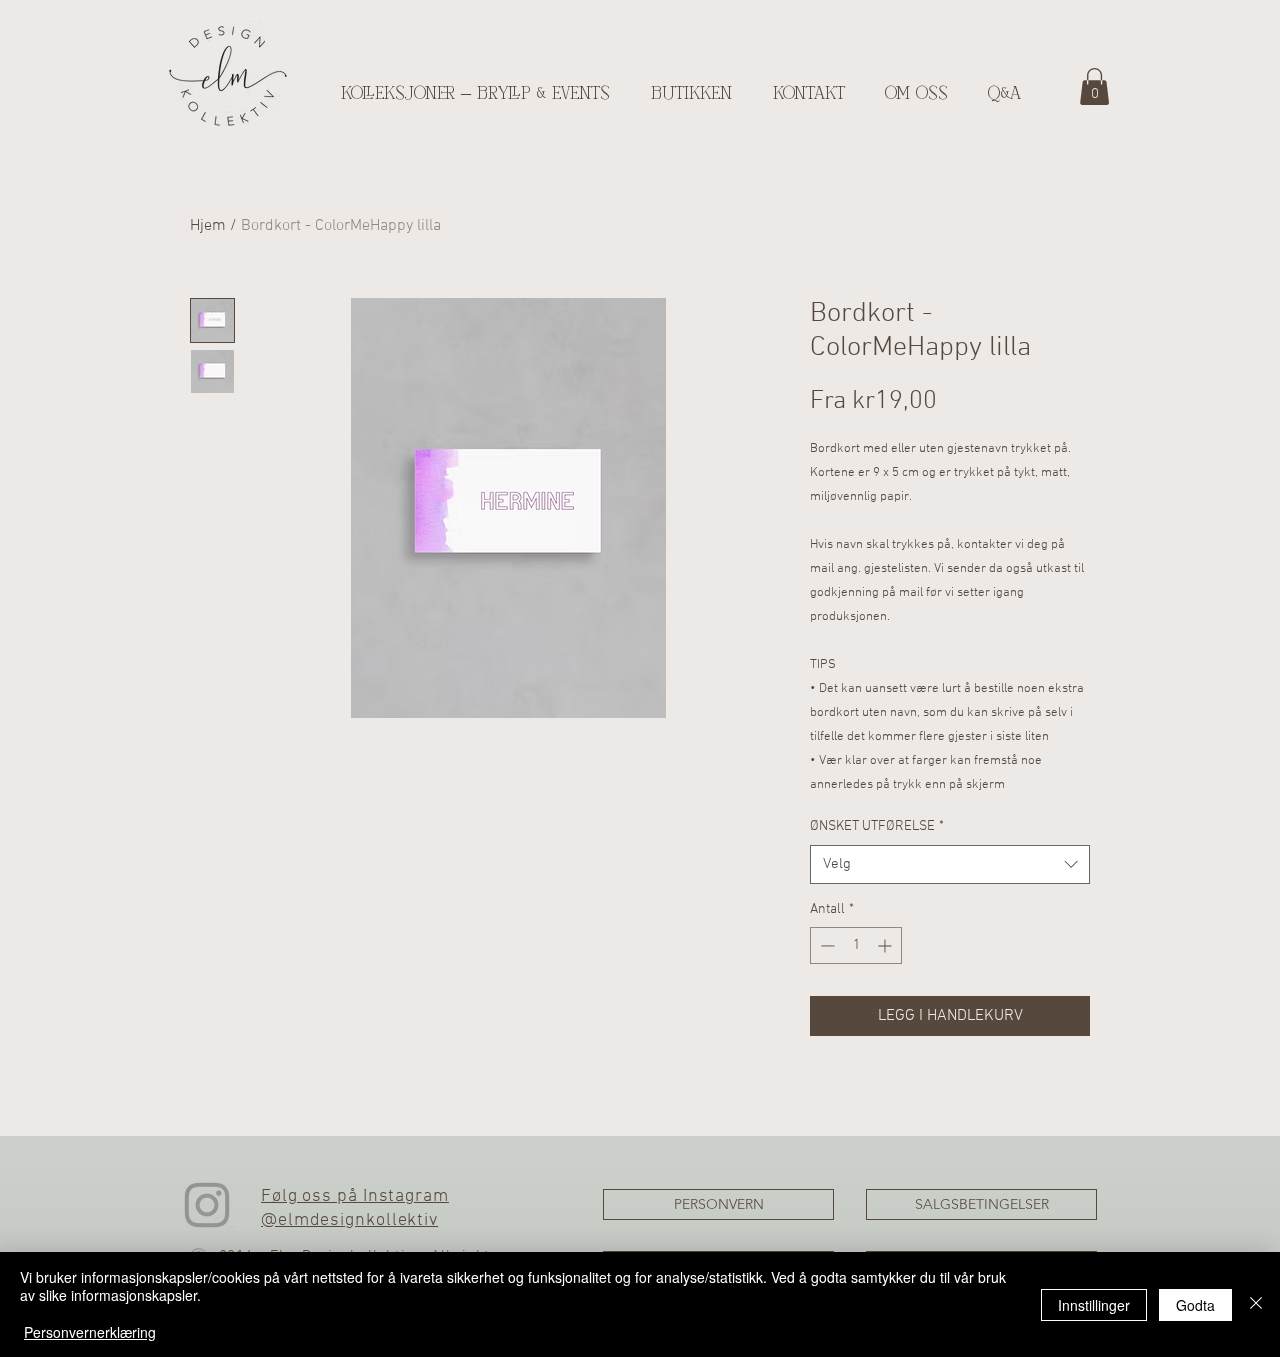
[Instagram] (207, 1205)
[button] (1094, 86)
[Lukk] (1256, 1304)
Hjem (208, 226)
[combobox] (950, 864)
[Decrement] (825, 945)
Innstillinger (1094, 1305)
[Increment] (886, 945)
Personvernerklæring (90, 1332)
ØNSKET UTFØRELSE (877, 826)
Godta (1195, 1305)
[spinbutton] (856, 945)
